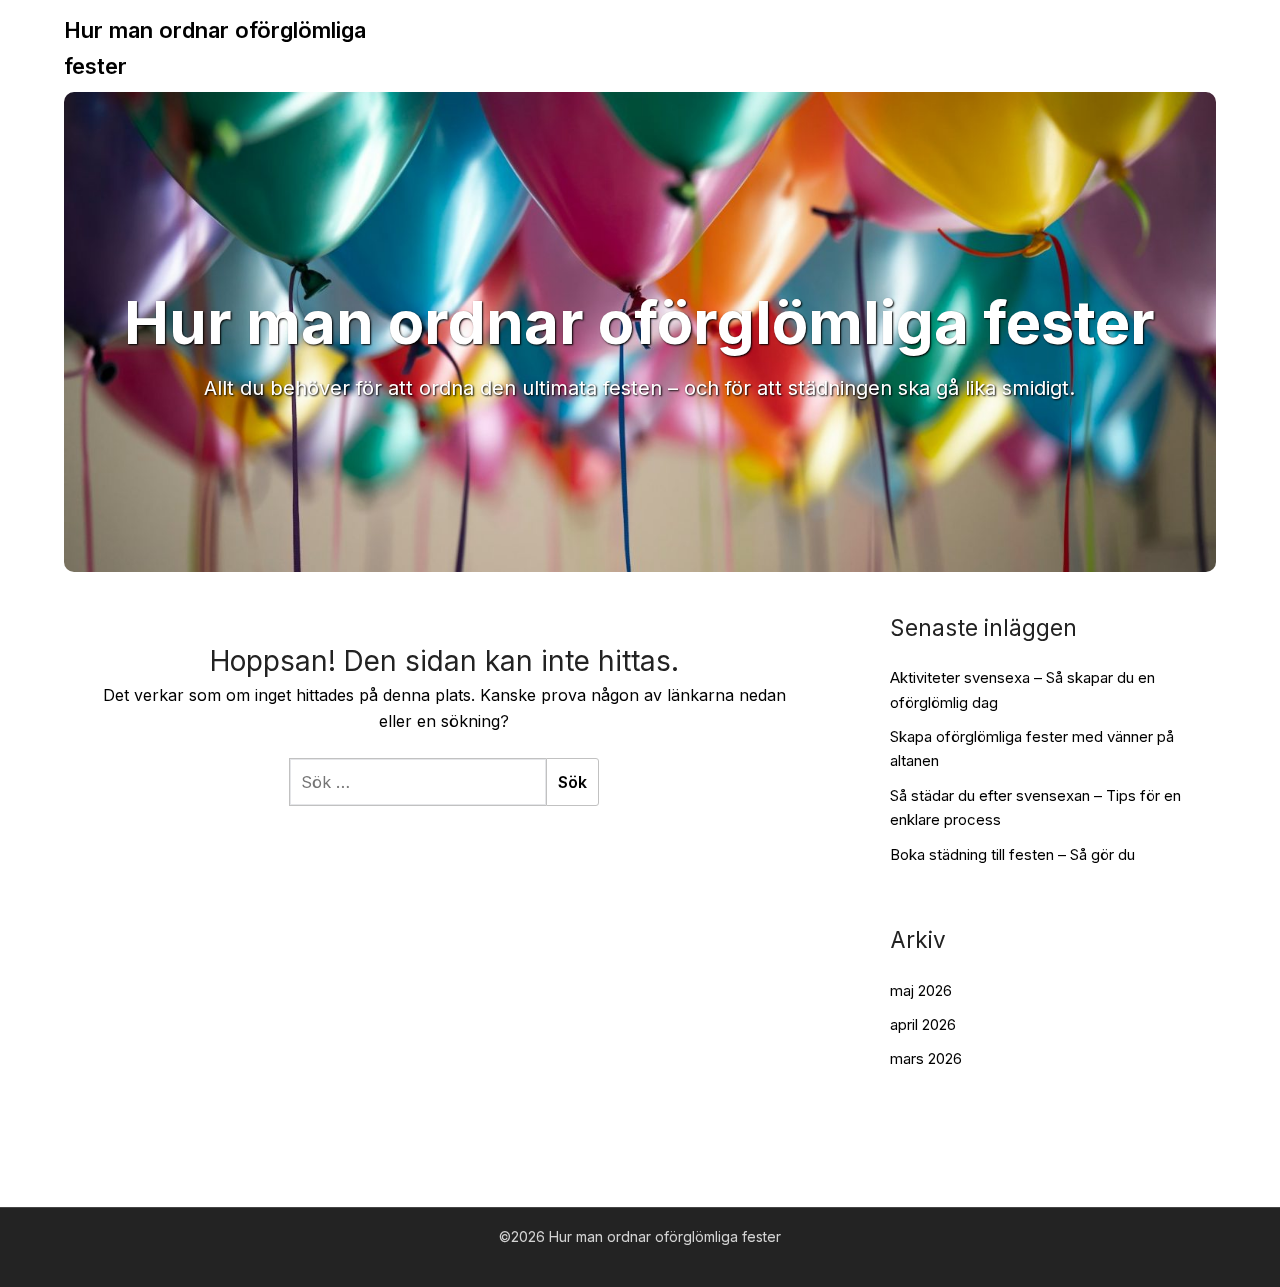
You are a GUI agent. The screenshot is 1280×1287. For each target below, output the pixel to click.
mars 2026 (926, 1058)
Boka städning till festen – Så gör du (1012, 854)
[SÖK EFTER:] (417, 782)
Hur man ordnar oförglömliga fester (215, 48)
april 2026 (923, 1024)
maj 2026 (921, 990)
